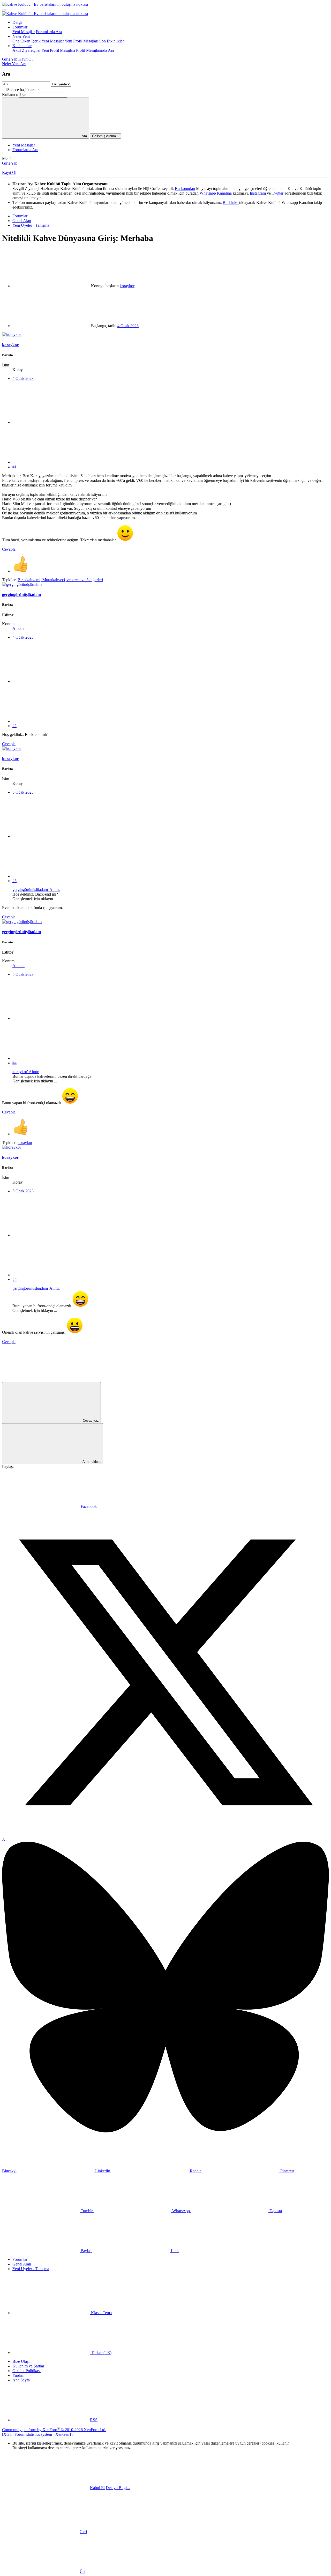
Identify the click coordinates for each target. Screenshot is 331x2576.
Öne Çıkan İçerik (27, 41)
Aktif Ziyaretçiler (27, 50)
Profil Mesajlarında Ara (95, 50)
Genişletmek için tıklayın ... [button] (35, 899)
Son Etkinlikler (112, 41)
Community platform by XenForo (54, 2430)
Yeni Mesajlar (24, 32)
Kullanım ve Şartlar (28, 2366)
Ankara (18, 628)
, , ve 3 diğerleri (60, 580)
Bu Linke (231, 202)
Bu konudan (185, 189)
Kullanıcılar (22, 46)
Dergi (17, 22)
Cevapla (9, 549)
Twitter (278, 193)
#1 (14, 467)
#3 (14, 881)
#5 (14, 1279)
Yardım (18, 2375)
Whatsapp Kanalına (216, 193)
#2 (14, 726)
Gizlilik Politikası (27, 2371)
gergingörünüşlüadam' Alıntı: (36, 890)
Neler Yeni (21, 36)
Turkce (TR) (101, 2353)
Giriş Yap (10, 163)
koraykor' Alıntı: (26, 1072)
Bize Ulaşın (22, 2361)
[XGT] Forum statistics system (37, 2434)
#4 (14, 1063)
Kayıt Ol (9, 172)
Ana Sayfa (21, 2380)
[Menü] (4, 10)
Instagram (258, 193)
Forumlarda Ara (49, 32)
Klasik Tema (101, 2313)
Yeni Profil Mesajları (81, 41)
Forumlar (20, 27)
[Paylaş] (51, 422)
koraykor (127, 286)
